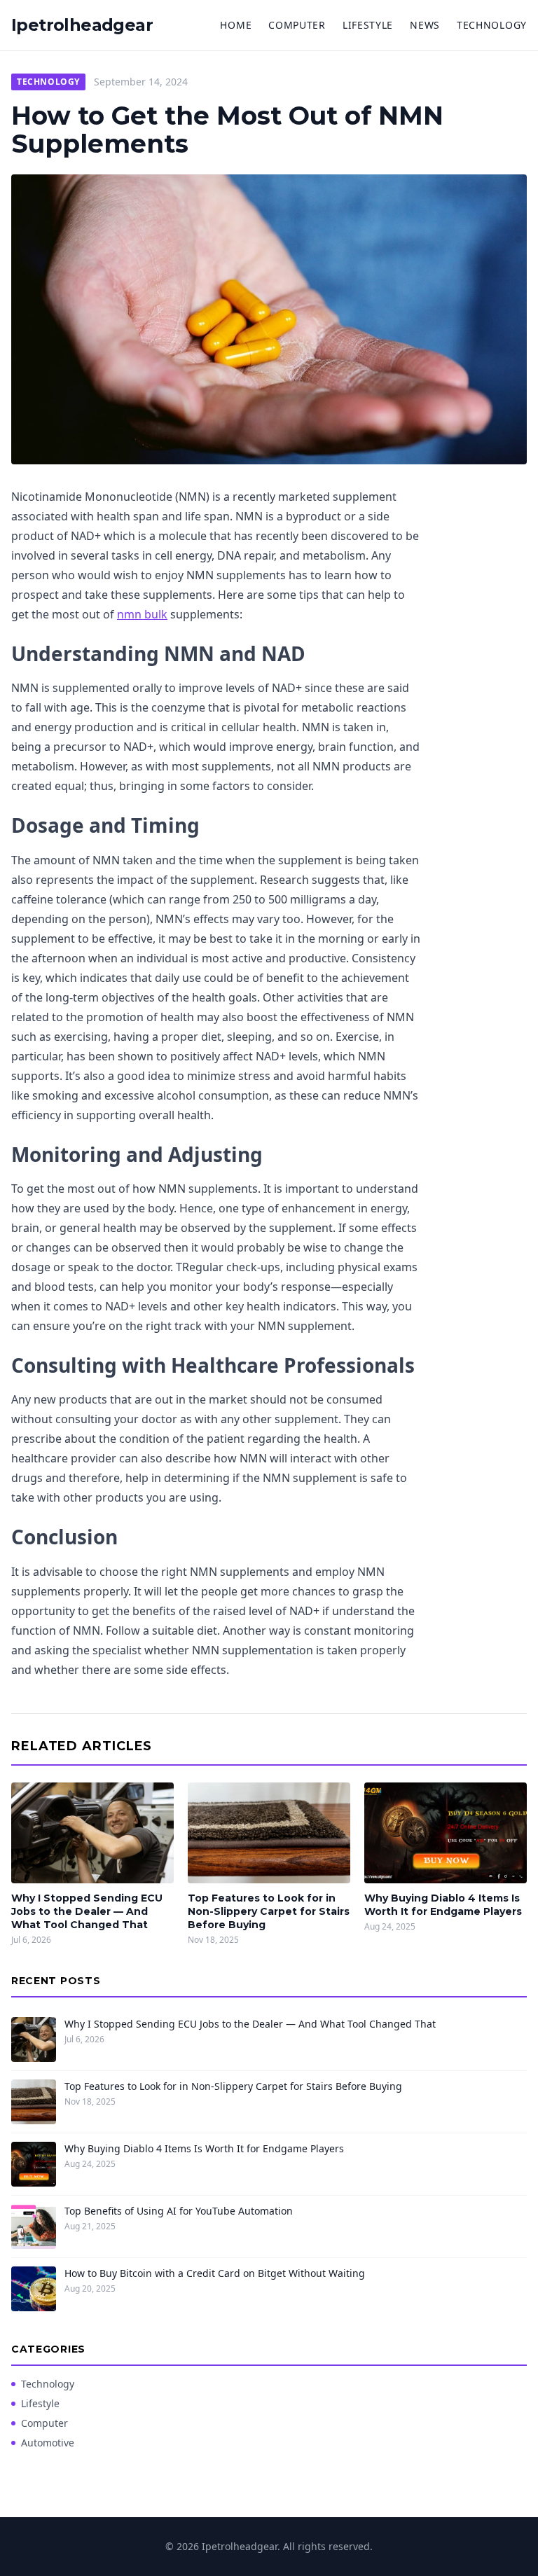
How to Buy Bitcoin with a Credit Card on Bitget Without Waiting (215, 2273)
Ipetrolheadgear (82, 25)
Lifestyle (368, 25)
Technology (492, 25)
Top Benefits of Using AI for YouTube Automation (179, 2211)
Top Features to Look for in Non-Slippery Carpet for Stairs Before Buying (269, 1912)
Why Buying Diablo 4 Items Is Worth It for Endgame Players (443, 1905)
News (425, 25)
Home (236, 25)
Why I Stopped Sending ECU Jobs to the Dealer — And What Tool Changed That (87, 1912)
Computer (297, 25)
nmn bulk (142, 614)
